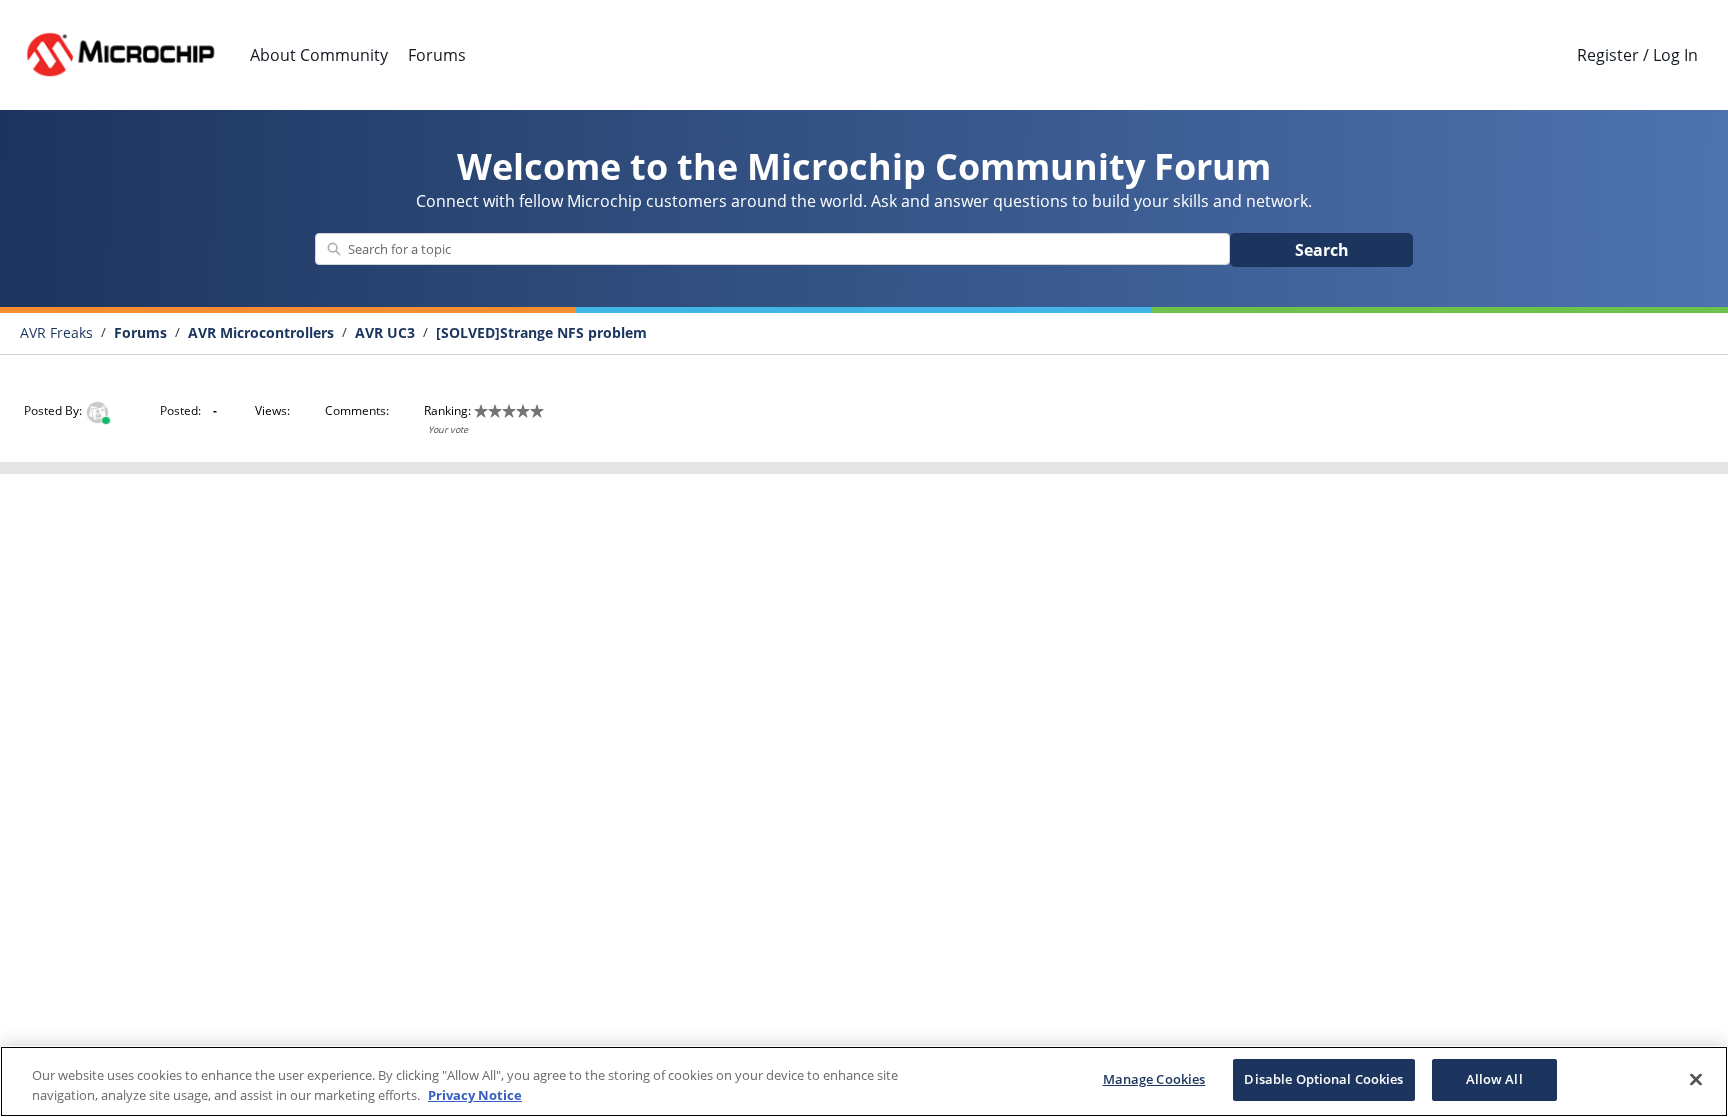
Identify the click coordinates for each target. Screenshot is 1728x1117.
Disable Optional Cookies (1323, 1079)
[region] (864, 1081)
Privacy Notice (475, 1095)
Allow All (1494, 1079)
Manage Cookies (1154, 1079)
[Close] (1696, 1079)
